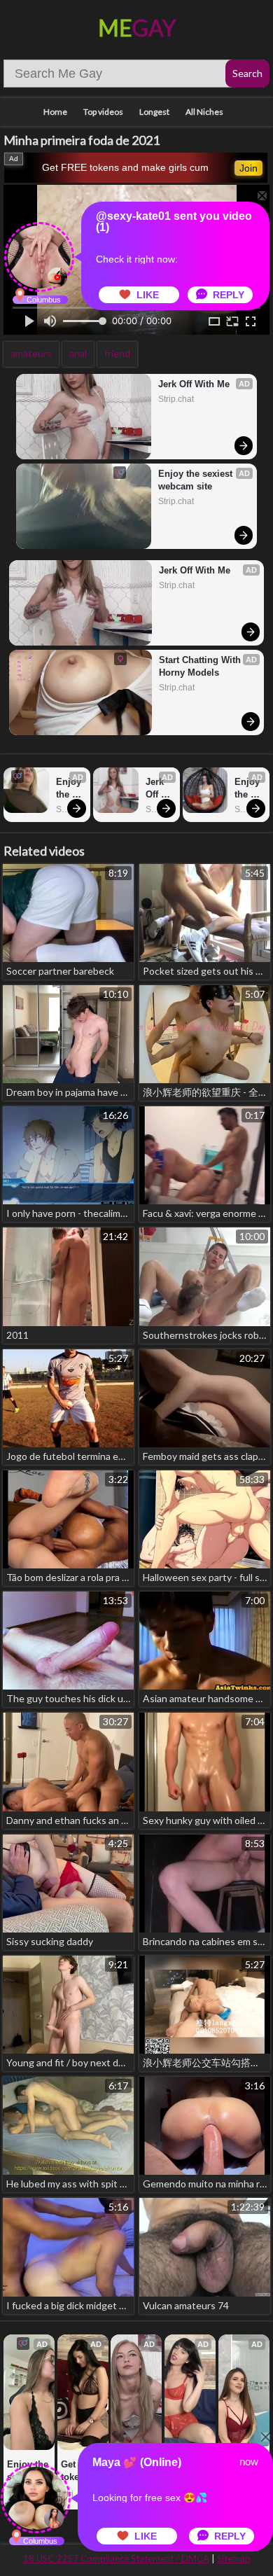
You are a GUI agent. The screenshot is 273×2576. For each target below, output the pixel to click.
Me (137, 28)
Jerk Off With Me (194, 384)
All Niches (204, 112)
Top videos (103, 112)
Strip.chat (176, 399)
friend (117, 353)
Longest (154, 112)
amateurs (31, 353)
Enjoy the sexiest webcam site (197, 480)
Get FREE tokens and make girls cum (125, 167)
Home (55, 112)
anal (78, 353)
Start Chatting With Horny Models (201, 666)
